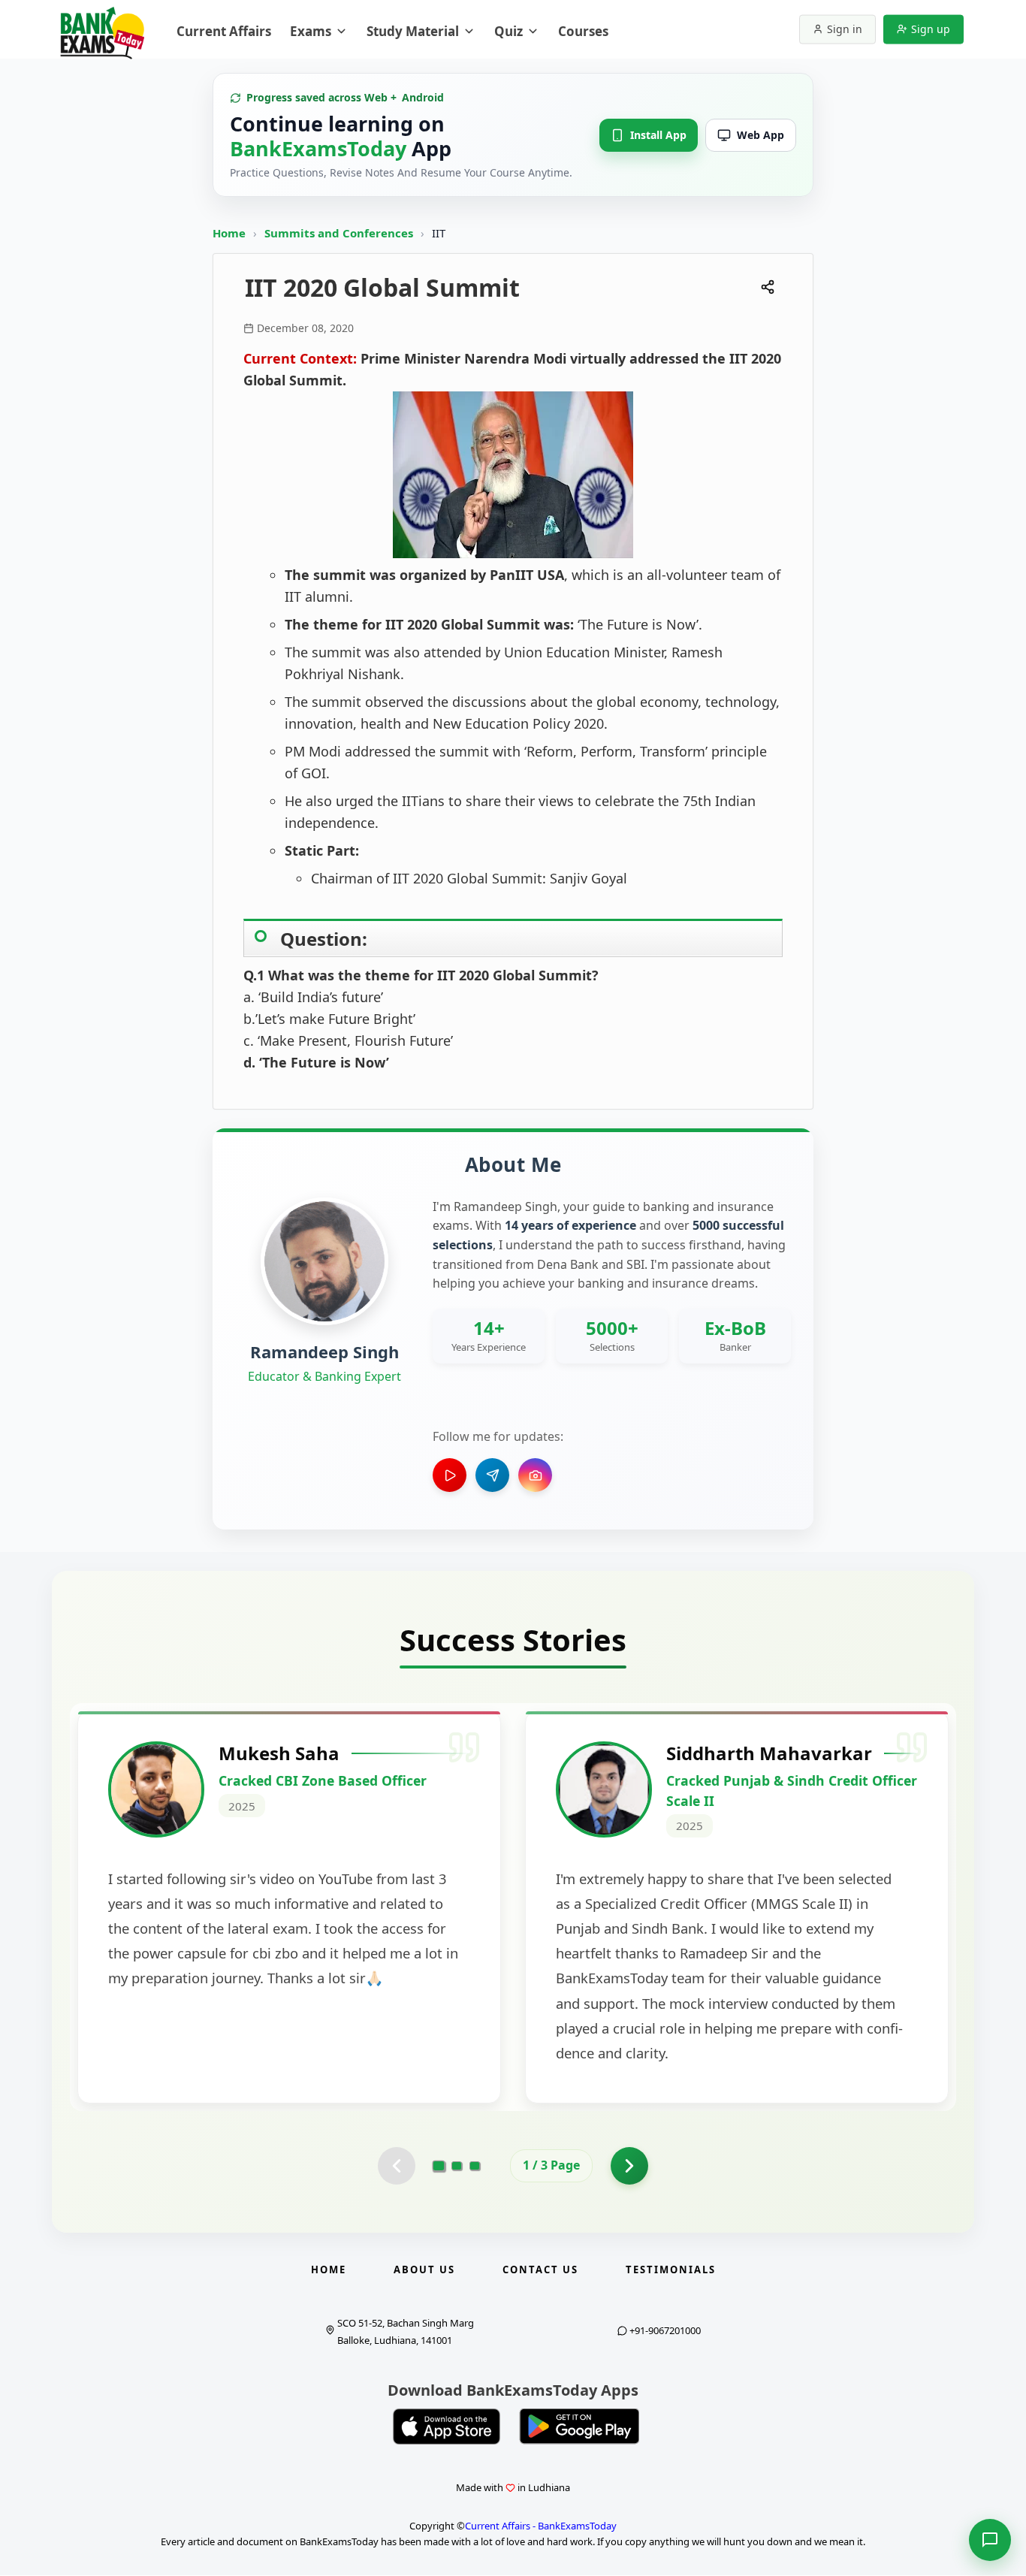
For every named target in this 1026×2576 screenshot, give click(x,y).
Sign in (845, 29)
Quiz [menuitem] (508, 31)
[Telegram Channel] (492, 1475)
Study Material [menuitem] (413, 31)
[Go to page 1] (439, 2166)
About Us (424, 2269)
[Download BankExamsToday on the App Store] (447, 2427)
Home (229, 233)
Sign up (931, 29)
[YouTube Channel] (450, 1475)
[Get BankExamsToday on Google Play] (579, 2427)
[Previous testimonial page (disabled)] (397, 2166)
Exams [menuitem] (311, 31)
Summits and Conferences (340, 233)
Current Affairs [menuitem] (224, 31)
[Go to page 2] (457, 2166)
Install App (658, 135)
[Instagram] (535, 1475)
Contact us (540, 2269)
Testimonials (671, 2269)
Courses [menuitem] (583, 31)
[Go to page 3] (475, 2166)
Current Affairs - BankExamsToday (541, 2526)
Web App (760, 135)
